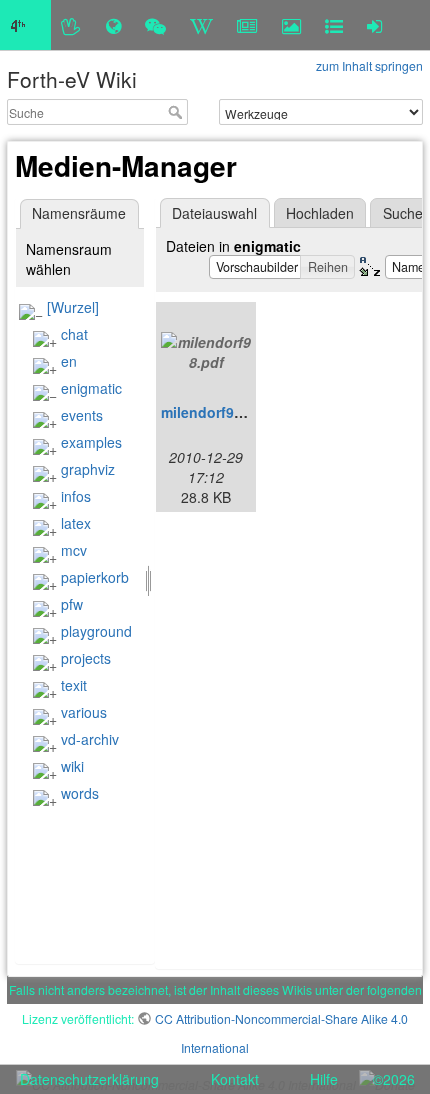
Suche (177, 112)
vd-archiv (90, 739)
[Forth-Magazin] (247, 25)
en (69, 361)
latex (76, 523)
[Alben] (291, 25)
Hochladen (320, 213)
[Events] (155, 25)
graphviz (88, 469)
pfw (72, 604)
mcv (74, 550)
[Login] (374, 25)
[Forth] (71, 25)
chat (74, 334)
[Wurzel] (73, 307)
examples (91, 442)
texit (74, 685)
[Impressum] (334, 25)
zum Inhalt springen (369, 65)
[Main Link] (25, 25)
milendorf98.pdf (215, 412)
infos (76, 496)
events (82, 415)
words (80, 793)
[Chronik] (113, 25)
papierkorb (95, 577)
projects (86, 658)
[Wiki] (201, 25)
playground (96, 631)
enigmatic (91, 388)
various (84, 712)
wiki (72, 766)
